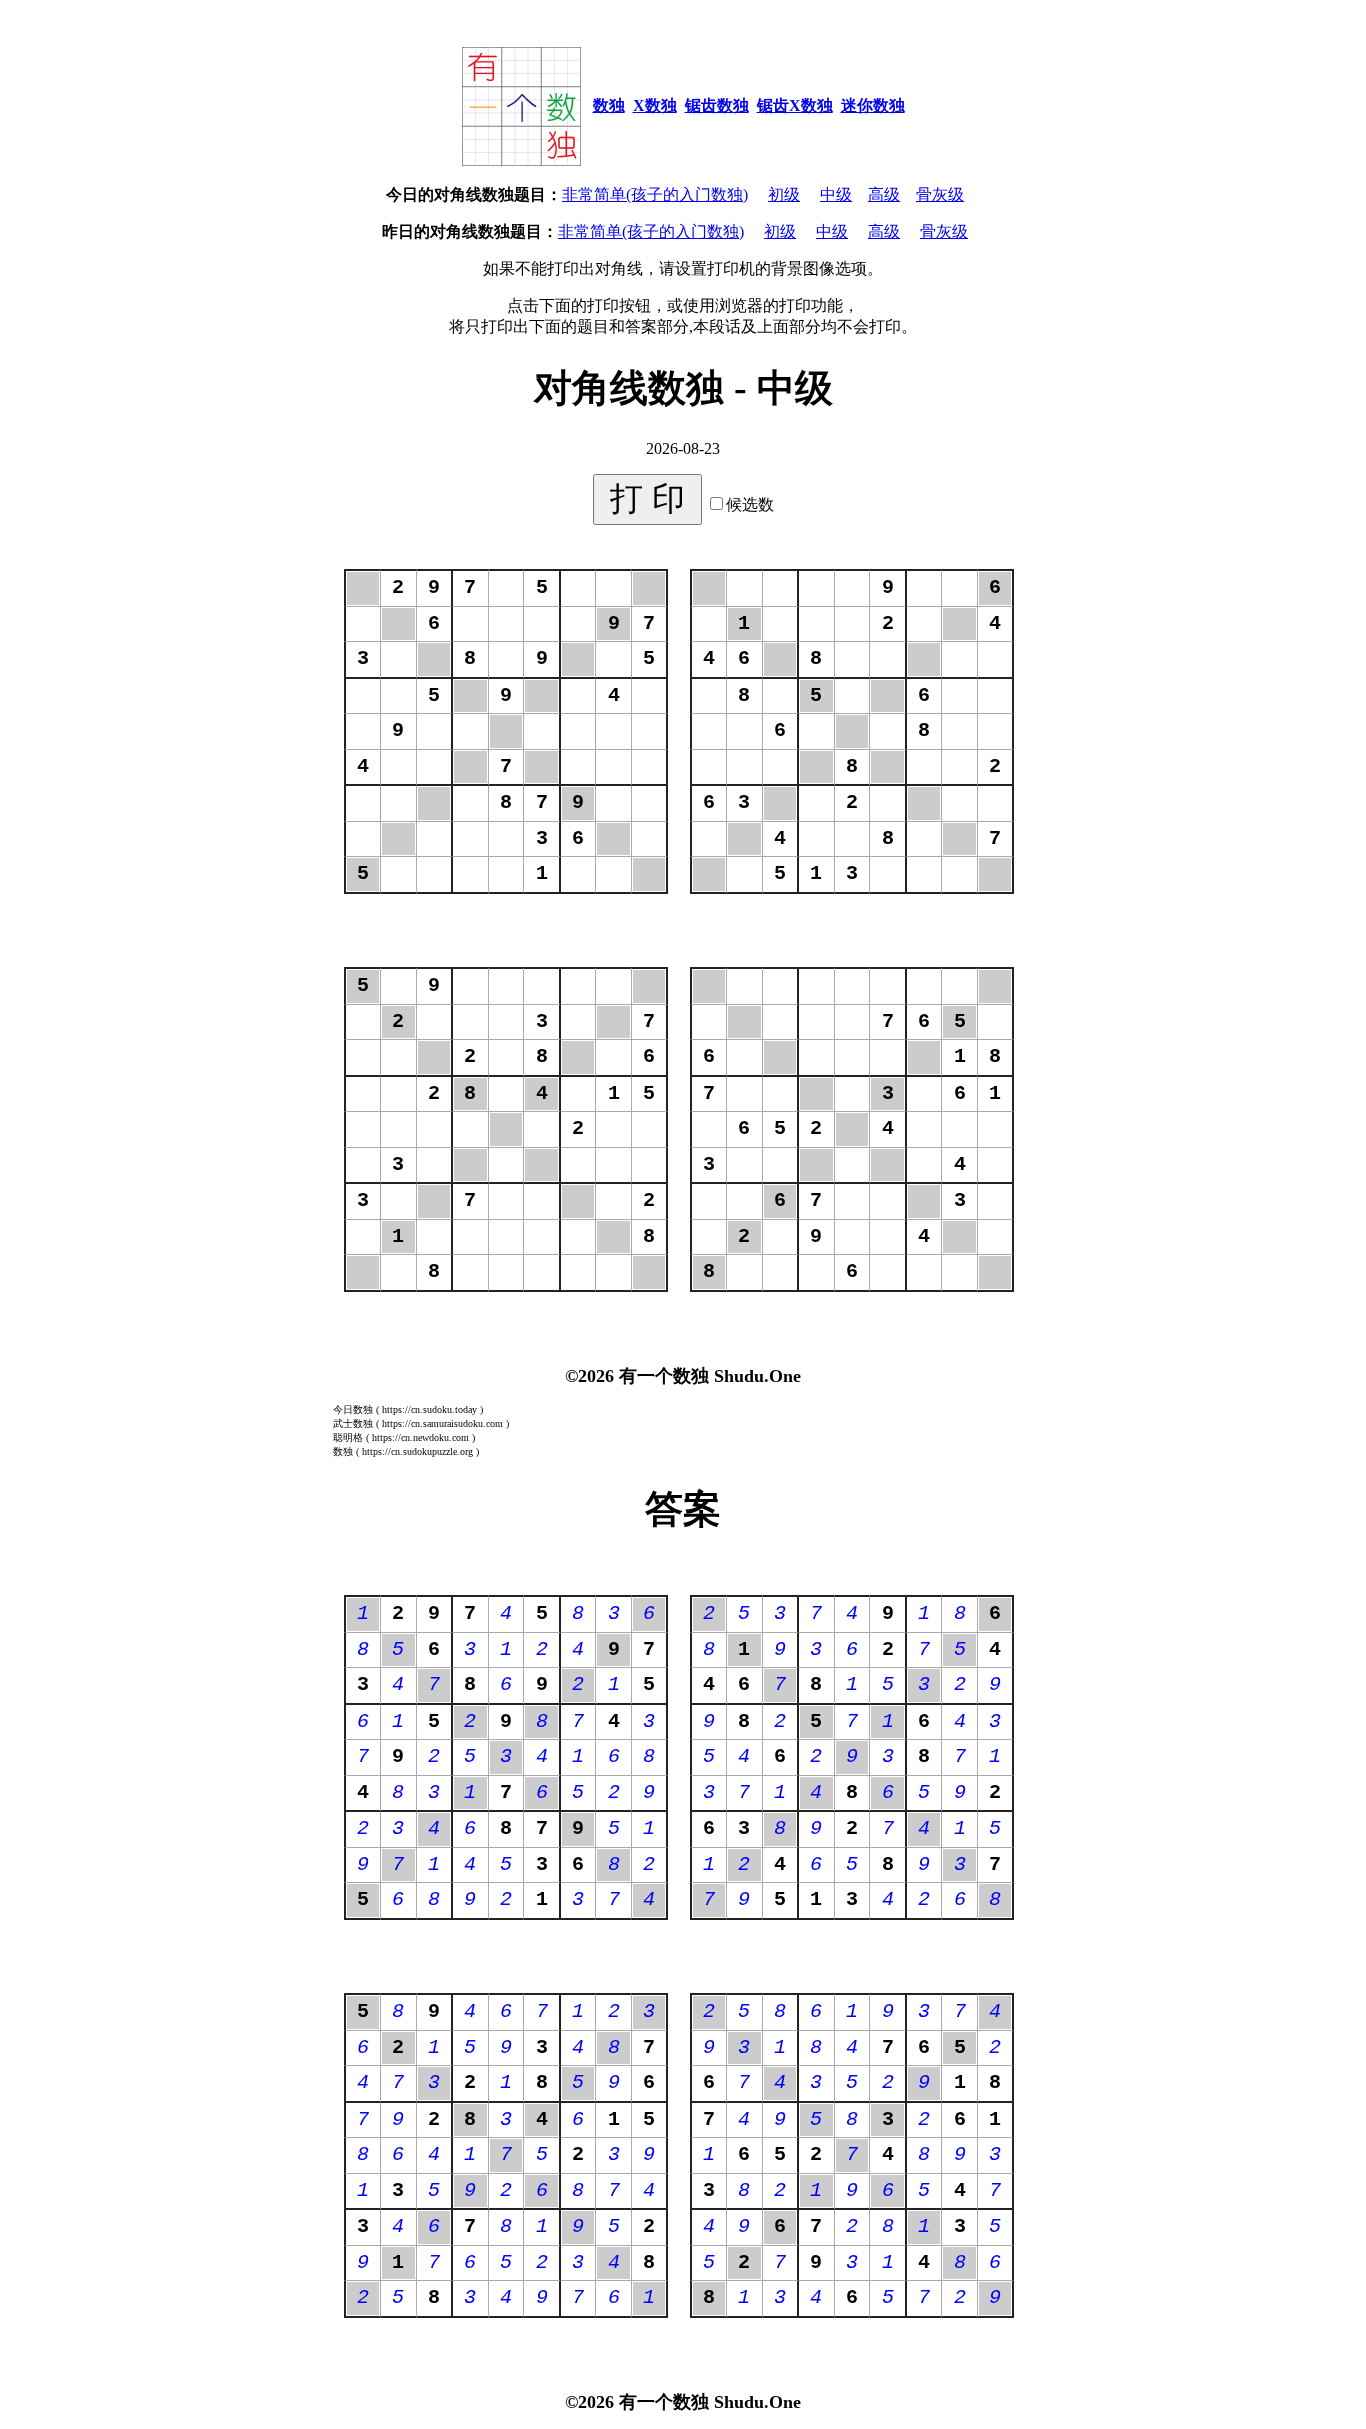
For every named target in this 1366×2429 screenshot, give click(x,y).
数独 (609, 105)
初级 (784, 194)
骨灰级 (940, 194)
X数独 (655, 105)
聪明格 (348, 1437)
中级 (836, 194)
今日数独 (353, 1409)
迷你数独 (873, 105)
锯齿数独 (717, 105)
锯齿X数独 (795, 105)
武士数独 (353, 1423)
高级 (884, 194)
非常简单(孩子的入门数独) (655, 194)
